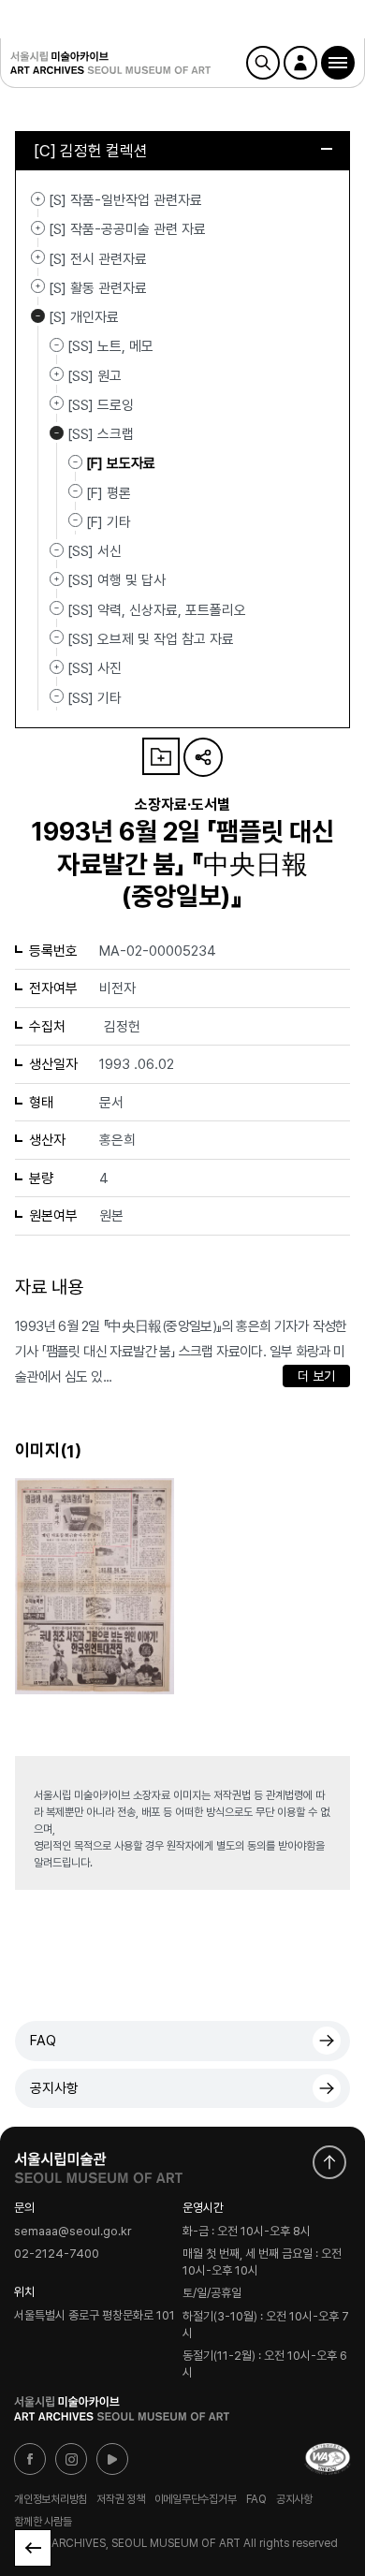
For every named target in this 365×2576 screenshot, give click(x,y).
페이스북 (30, 2459)
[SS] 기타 (95, 697)
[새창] (328, 2459)
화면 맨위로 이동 (329, 2162)
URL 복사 (203, 757)
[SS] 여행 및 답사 (57, 578)
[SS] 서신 (95, 551)
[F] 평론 (109, 492)
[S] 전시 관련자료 (38, 257)
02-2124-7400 (57, 2254)
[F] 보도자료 (121, 463)
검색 (263, 63)
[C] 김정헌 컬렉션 (91, 151)
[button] (338, 63)
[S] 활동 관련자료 (38, 286)
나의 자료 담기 (161, 756)
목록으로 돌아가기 (33, 2548)
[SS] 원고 (57, 374)
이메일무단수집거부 (196, 2499)
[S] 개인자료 (38, 315)
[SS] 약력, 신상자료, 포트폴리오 (157, 609)
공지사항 (54, 2088)
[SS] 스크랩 (57, 432)
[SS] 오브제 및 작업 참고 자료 (151, 639)
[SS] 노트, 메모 (110, 346)
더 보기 (316, 1376)
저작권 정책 (121, 2499)
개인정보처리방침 (51, 2499)
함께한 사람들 (43, 2522)
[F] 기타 (109, 522)
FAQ (43, 2041)
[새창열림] (98, 2163)
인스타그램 (71, 2459)
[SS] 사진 (57, 666)
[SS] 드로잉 (57, 403)
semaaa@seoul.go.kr (73, 2231)
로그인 (300, 63)
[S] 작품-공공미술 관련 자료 (38, 227)
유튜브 (112, 2459)
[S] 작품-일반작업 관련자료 (38, 198)
